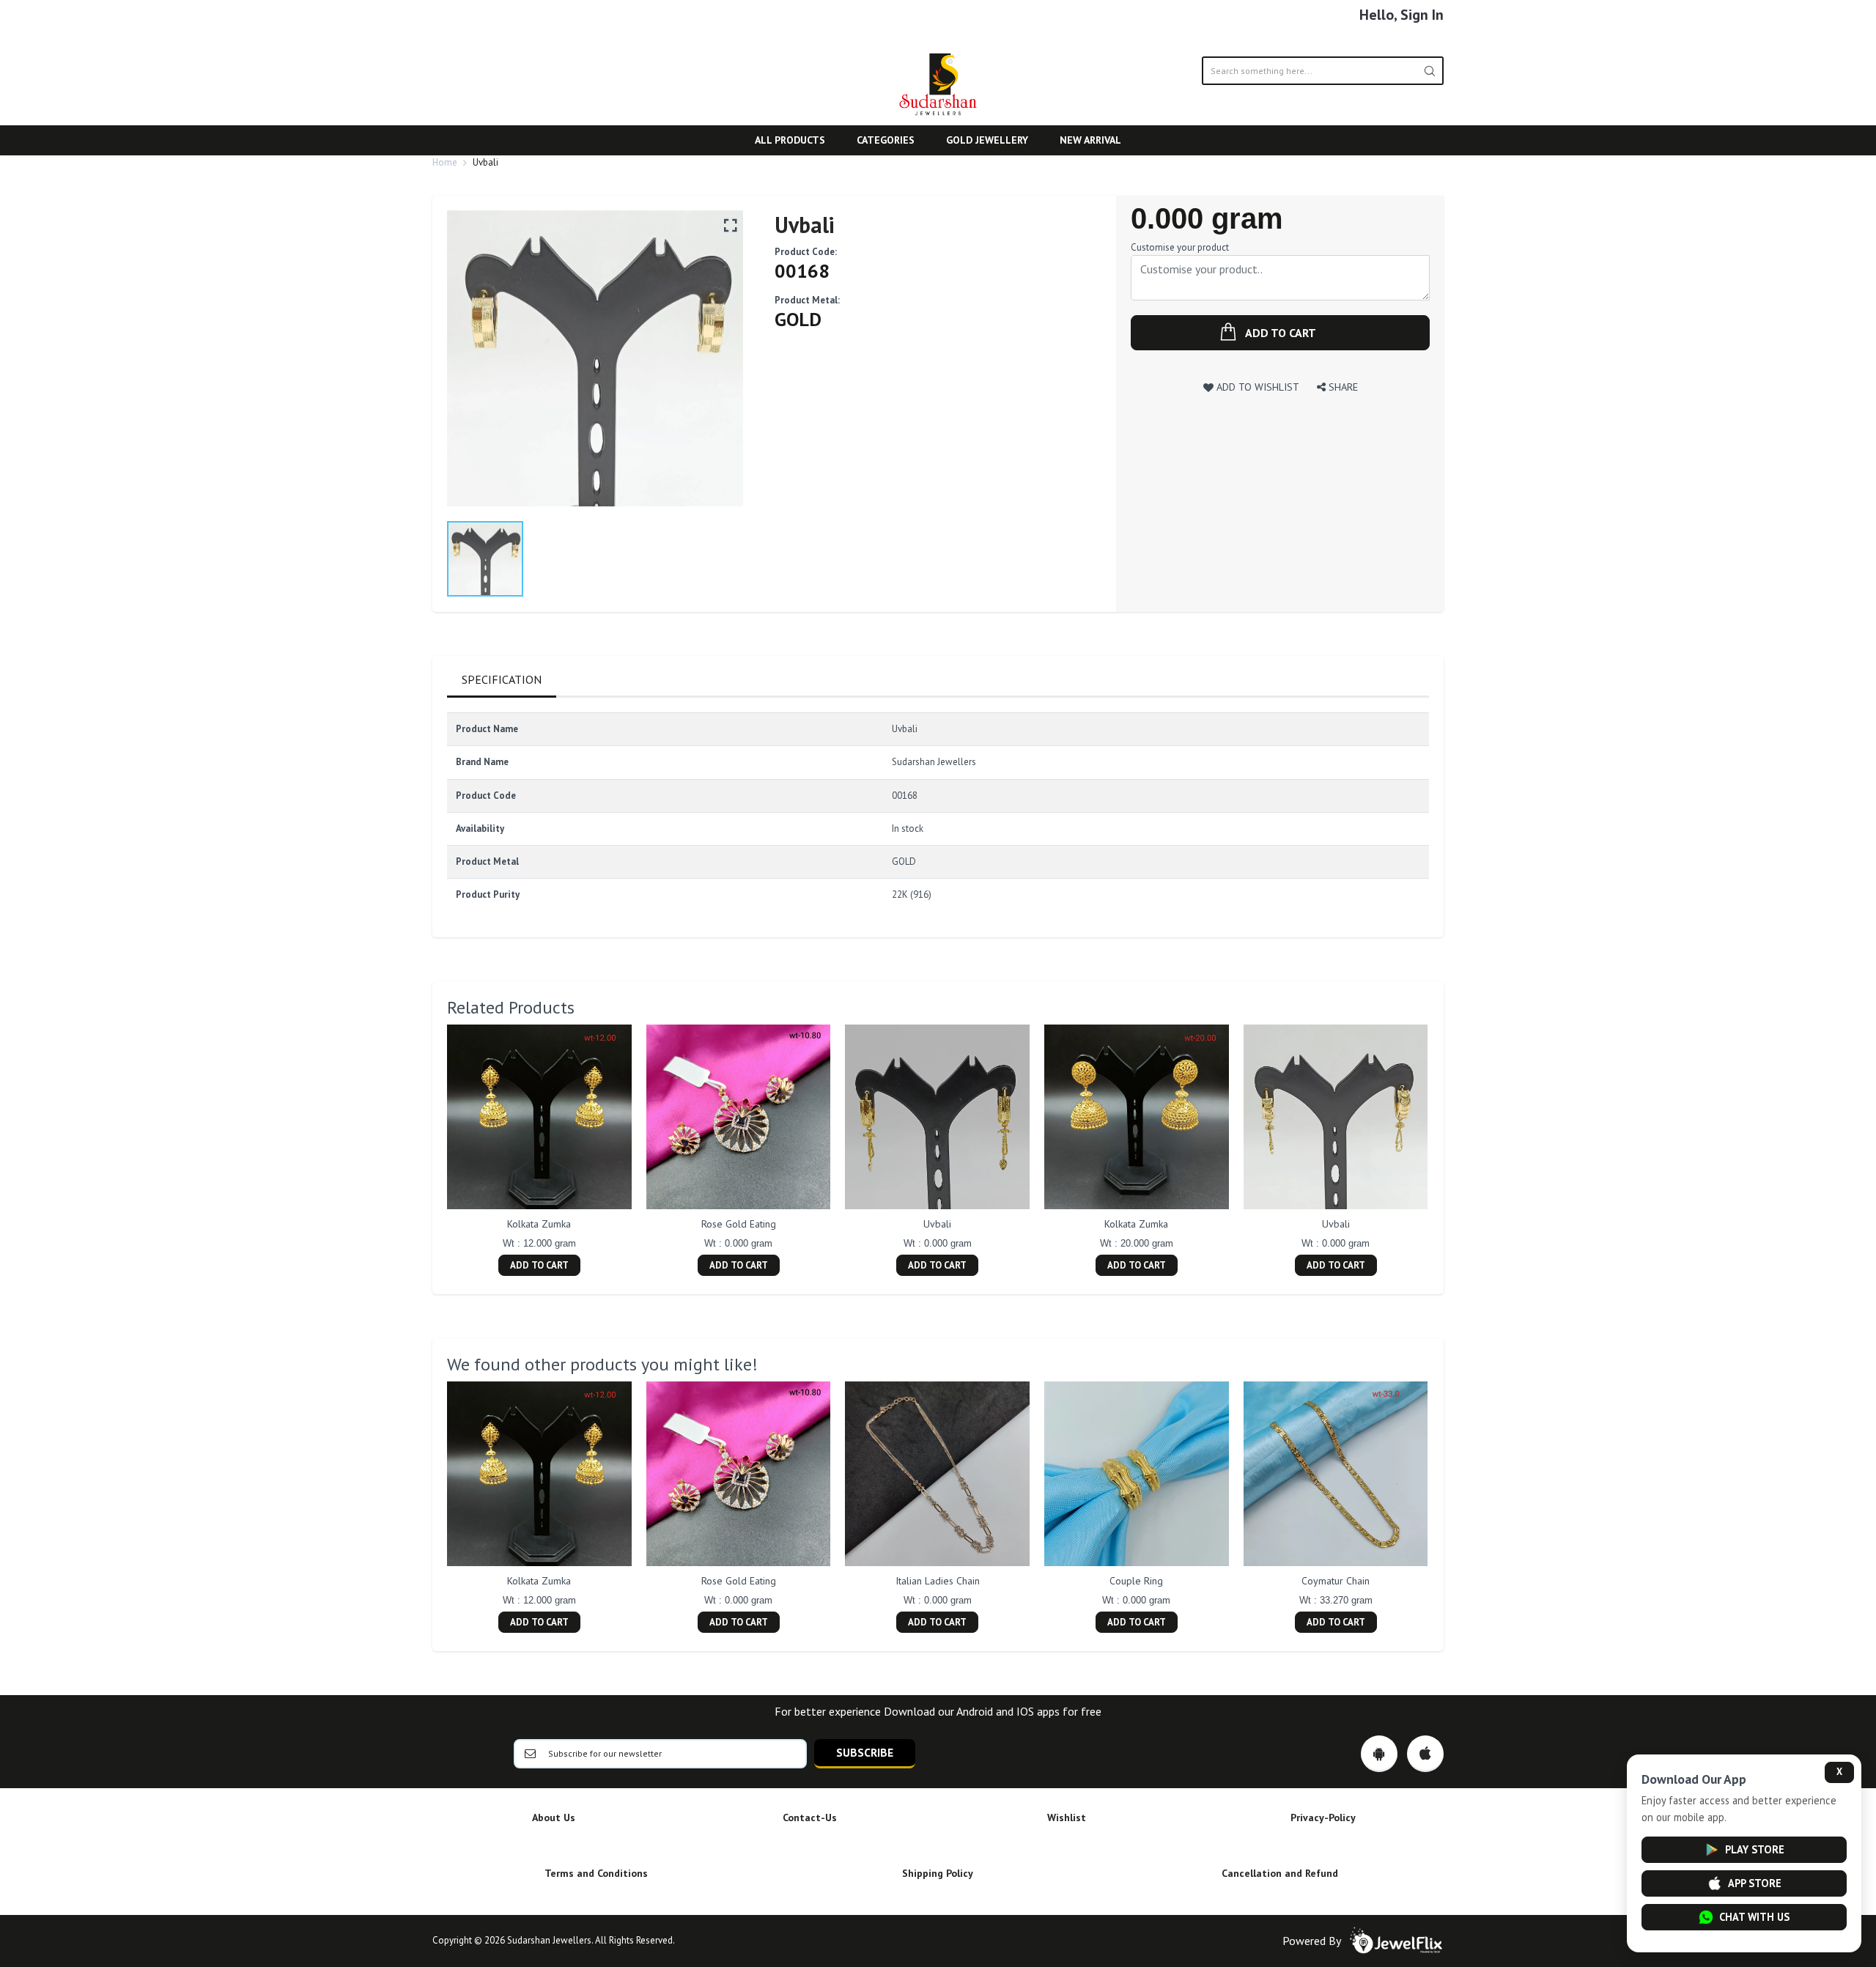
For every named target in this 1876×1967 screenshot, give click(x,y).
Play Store (1755, 1849)
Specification (502, 679)
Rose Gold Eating (739, 1224)
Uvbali (937, 1224)
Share (1342, 387)
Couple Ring (1136, 1581)
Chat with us (1754, 1917)
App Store (1755, 1883)
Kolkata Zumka (539, 1224)
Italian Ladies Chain (938, 1581)
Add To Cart (539, 1265)
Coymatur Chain (1336, 1581)
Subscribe (865, 1752)
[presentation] (432, 1152)
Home (445, 162)
